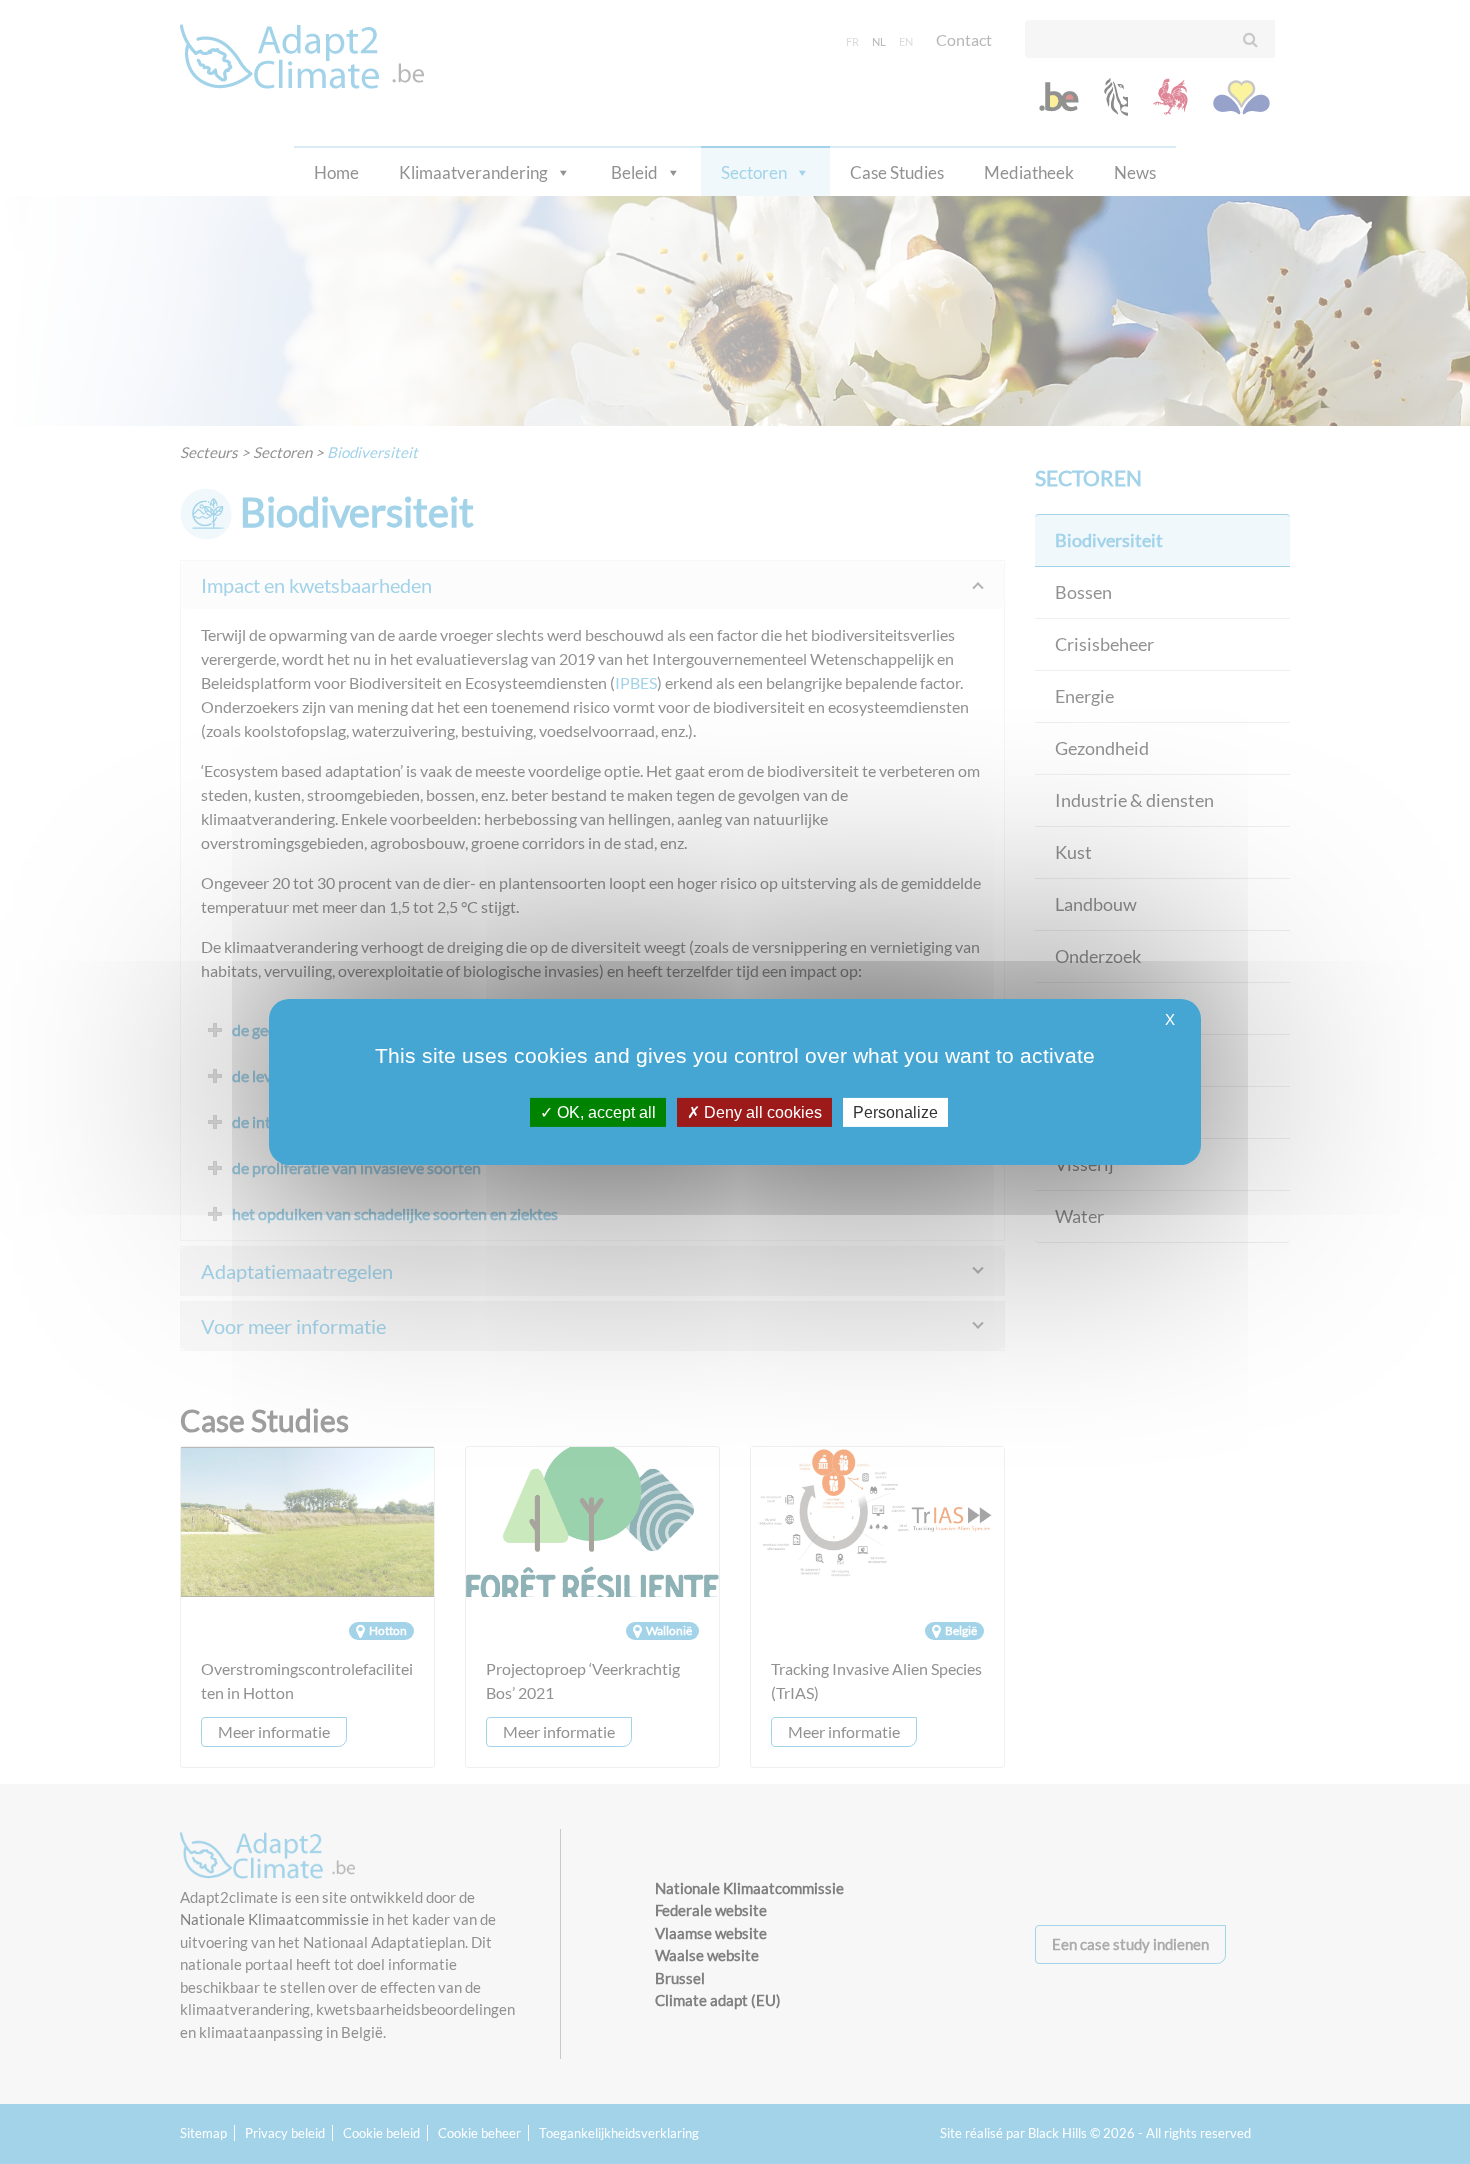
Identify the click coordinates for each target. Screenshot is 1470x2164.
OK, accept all (604, 1112)
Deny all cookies (761, 1112)
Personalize (895, 1112)
